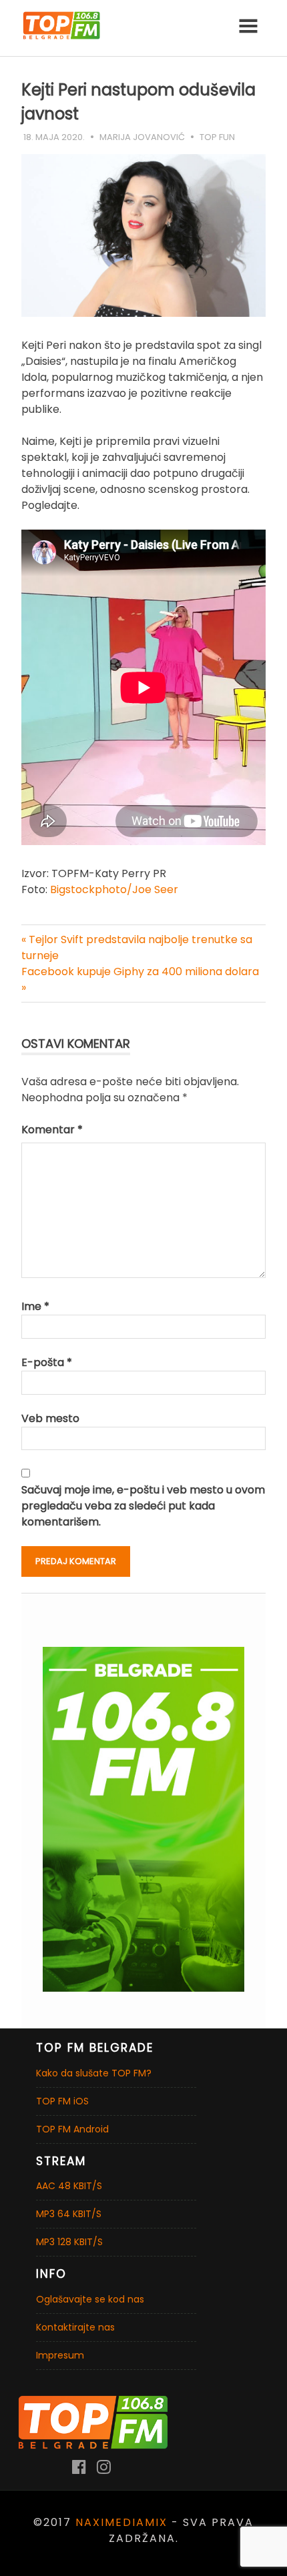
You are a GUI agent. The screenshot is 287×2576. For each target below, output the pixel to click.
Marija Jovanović (142, 137)
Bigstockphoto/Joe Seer (114, 889)
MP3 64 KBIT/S (69, 2214)
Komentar (52, 1130)
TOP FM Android (72, 2129)
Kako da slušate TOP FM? (94, 2073)
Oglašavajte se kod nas (90, 2299)
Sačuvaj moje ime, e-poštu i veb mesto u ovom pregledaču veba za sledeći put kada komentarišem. (143, 1506)
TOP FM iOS (62, 2101)
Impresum (60, 2355)
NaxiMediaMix (121, 2522)
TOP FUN (217, 137)
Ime (35, 1306)
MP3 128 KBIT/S (69, 2242)
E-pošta (47, 1362)
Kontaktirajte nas (75, 2327)
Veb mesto (50, 1418)
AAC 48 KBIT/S (69, 2186)
